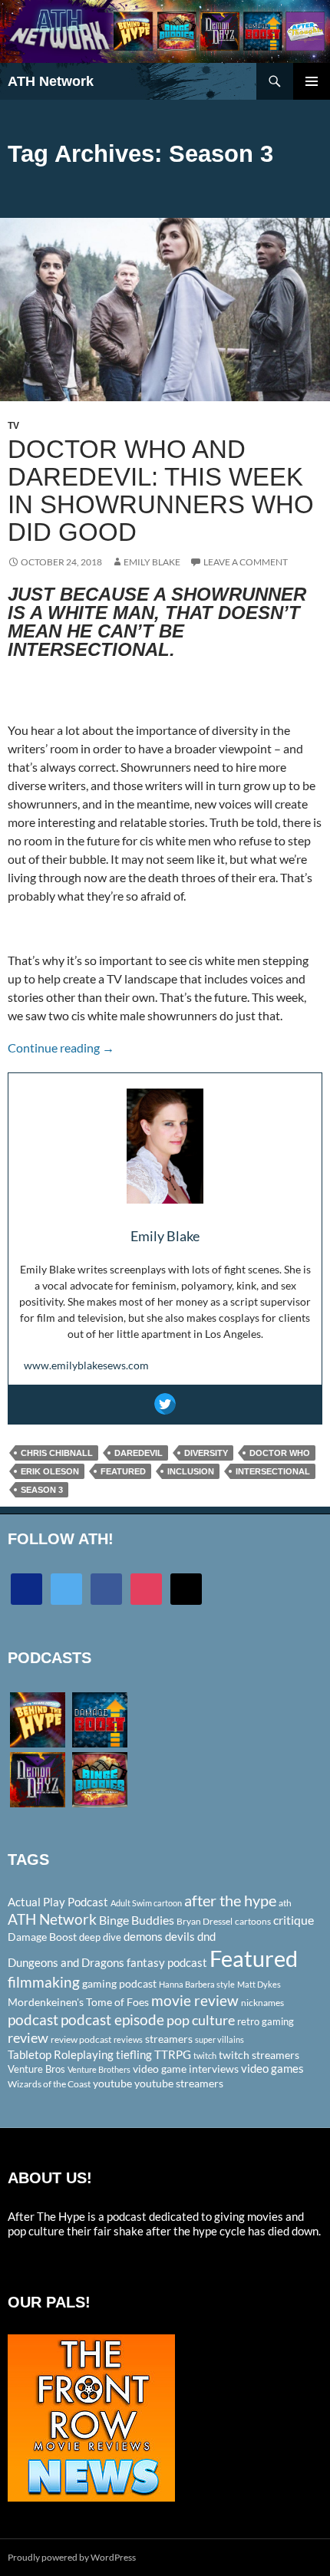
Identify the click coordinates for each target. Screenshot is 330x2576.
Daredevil (139, 1453)
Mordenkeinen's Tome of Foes (78, 2002)
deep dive (100, 1937)
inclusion (191, 1471)
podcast (33, 2019)
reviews (128, 2039)
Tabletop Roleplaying (61, 2054)
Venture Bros (36, 2069)
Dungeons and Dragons (66, 1962)
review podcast (81, 2039)
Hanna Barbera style (197, 1984)
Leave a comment (246, 562)
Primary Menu (312, 81)
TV (13, 426)
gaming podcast (119, 1983)
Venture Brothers (99, 2069)
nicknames (262, 2003)
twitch (205, 2056)
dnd (206, 1936)
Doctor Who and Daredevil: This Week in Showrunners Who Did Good (161, 491)
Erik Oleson (50, 1471)
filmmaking (44, 1982)
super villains (219, 2039)
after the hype (230, 1901)
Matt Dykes (259, 1984)
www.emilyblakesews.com (86, 1365)
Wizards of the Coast (49, 2084)
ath (285, 1903)
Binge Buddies (137, 1920)
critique (294, 1920)
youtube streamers (179, 2083)
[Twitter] (165, 1404)
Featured (123, 1471)
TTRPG (173, 2054)
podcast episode (112, 2019)
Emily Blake (152, 562)
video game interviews (186, 2069)
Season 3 (42, 1490)
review (28, 2037)
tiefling (134, 2054)
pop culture (201, 2020)
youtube (112, 2083)
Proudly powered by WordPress (72, 2557)
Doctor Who (280, 1453)
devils (180, 1936)
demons (143, 1936)
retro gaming (266, 2021)
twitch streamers (259, 2055)
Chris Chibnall (57, 1453)
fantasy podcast (167, 1962)
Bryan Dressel (205, 1921)
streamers (169, 2039)
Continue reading (61, 1048)
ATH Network (51, 81)
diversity (206, 1453)
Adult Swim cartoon (146, 1903)
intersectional (273, 1471)
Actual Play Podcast (58, 1902)
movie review (195, 2001)
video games (272, 2069)
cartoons (253, 1921)
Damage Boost (42, 1937)
